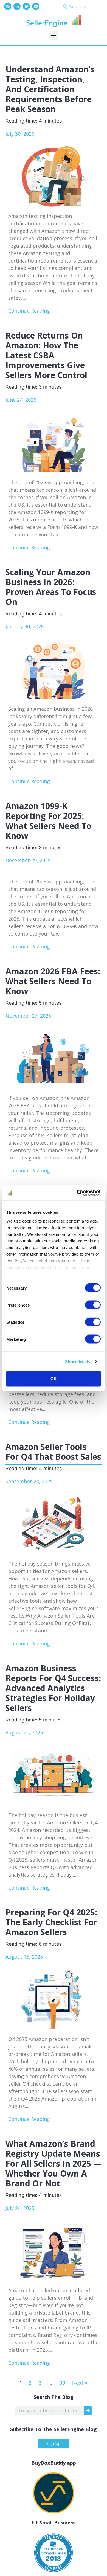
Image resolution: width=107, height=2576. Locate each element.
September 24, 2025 (29, 1481)
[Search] (88, 2410)
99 (62, 2383)
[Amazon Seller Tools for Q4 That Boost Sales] (54, 1524)
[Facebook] (8, 6)
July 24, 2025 (20, 2208)
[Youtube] (36, 6)
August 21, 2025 (24, 1732)
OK (54, 1379)
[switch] (93, 1305)
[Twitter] (26, 6)
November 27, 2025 (28, 1016)
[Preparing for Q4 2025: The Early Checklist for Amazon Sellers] (54, 1999)
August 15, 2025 (24, 1957)
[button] (54, 35)
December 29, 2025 (28, 860)
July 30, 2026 (20, 134)
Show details (78, 1361)
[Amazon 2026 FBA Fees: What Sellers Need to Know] (54, 1058)
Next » (80, 2383)
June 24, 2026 (21, 400)
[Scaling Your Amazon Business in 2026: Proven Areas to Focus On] (54, 669)
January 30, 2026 (25, 626)
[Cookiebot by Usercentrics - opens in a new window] (77, 1193)
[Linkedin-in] (17, 6)
